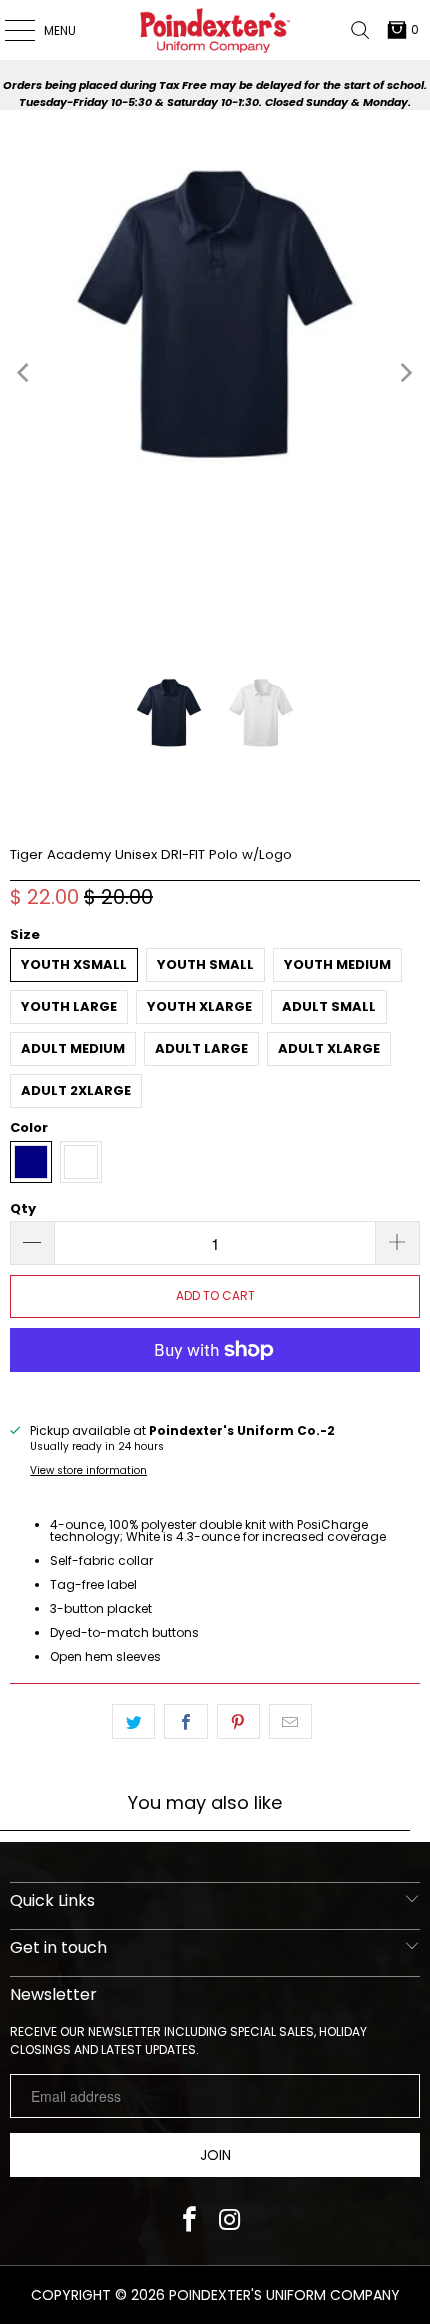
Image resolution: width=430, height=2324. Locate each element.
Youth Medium (337, 964)
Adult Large (201, 1048)
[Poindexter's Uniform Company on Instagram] (229, 2221)
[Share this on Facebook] (185, 1722)
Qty (23, 1209)
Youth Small (205, 964)
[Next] (405, 372)
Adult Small (329, 1006)
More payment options (215, 1390)
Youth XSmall (74, 964)
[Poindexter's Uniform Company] (215, 30)
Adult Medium (73, 1048)
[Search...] (360, 30)
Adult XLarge (329, 1048)
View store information (88, 1470)
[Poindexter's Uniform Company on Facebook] (189, 2221)
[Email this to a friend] (290, 1722)
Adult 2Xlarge (76, 1090)
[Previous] (25, 372)
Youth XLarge (199, 1006)
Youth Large (69, 1006)
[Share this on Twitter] (133, 1722)
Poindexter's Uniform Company (284, 2295)
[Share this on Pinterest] (238, 1722)
